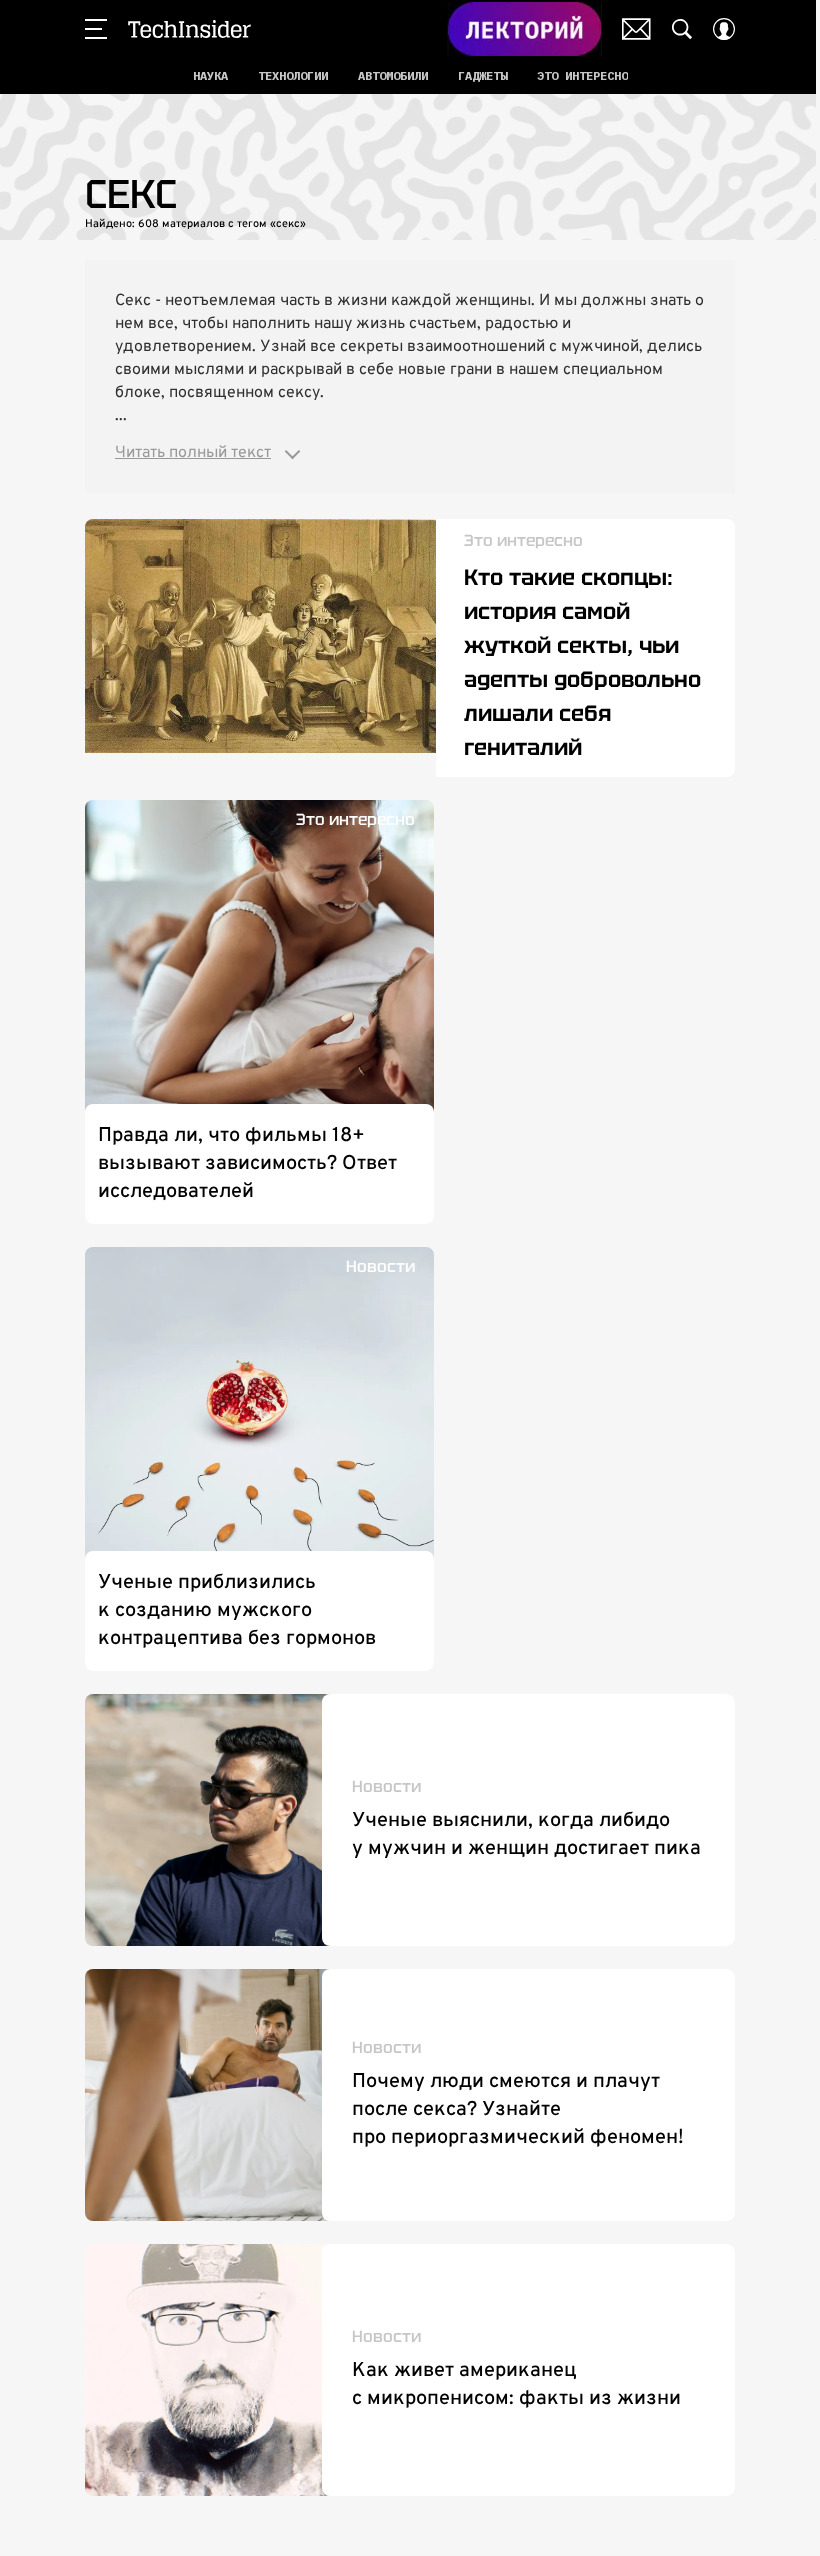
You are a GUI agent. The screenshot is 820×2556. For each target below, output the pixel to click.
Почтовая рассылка (636, 29)
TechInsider (189, 29)
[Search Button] (682, 29)
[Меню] (96, 29)
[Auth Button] (724, 29)
